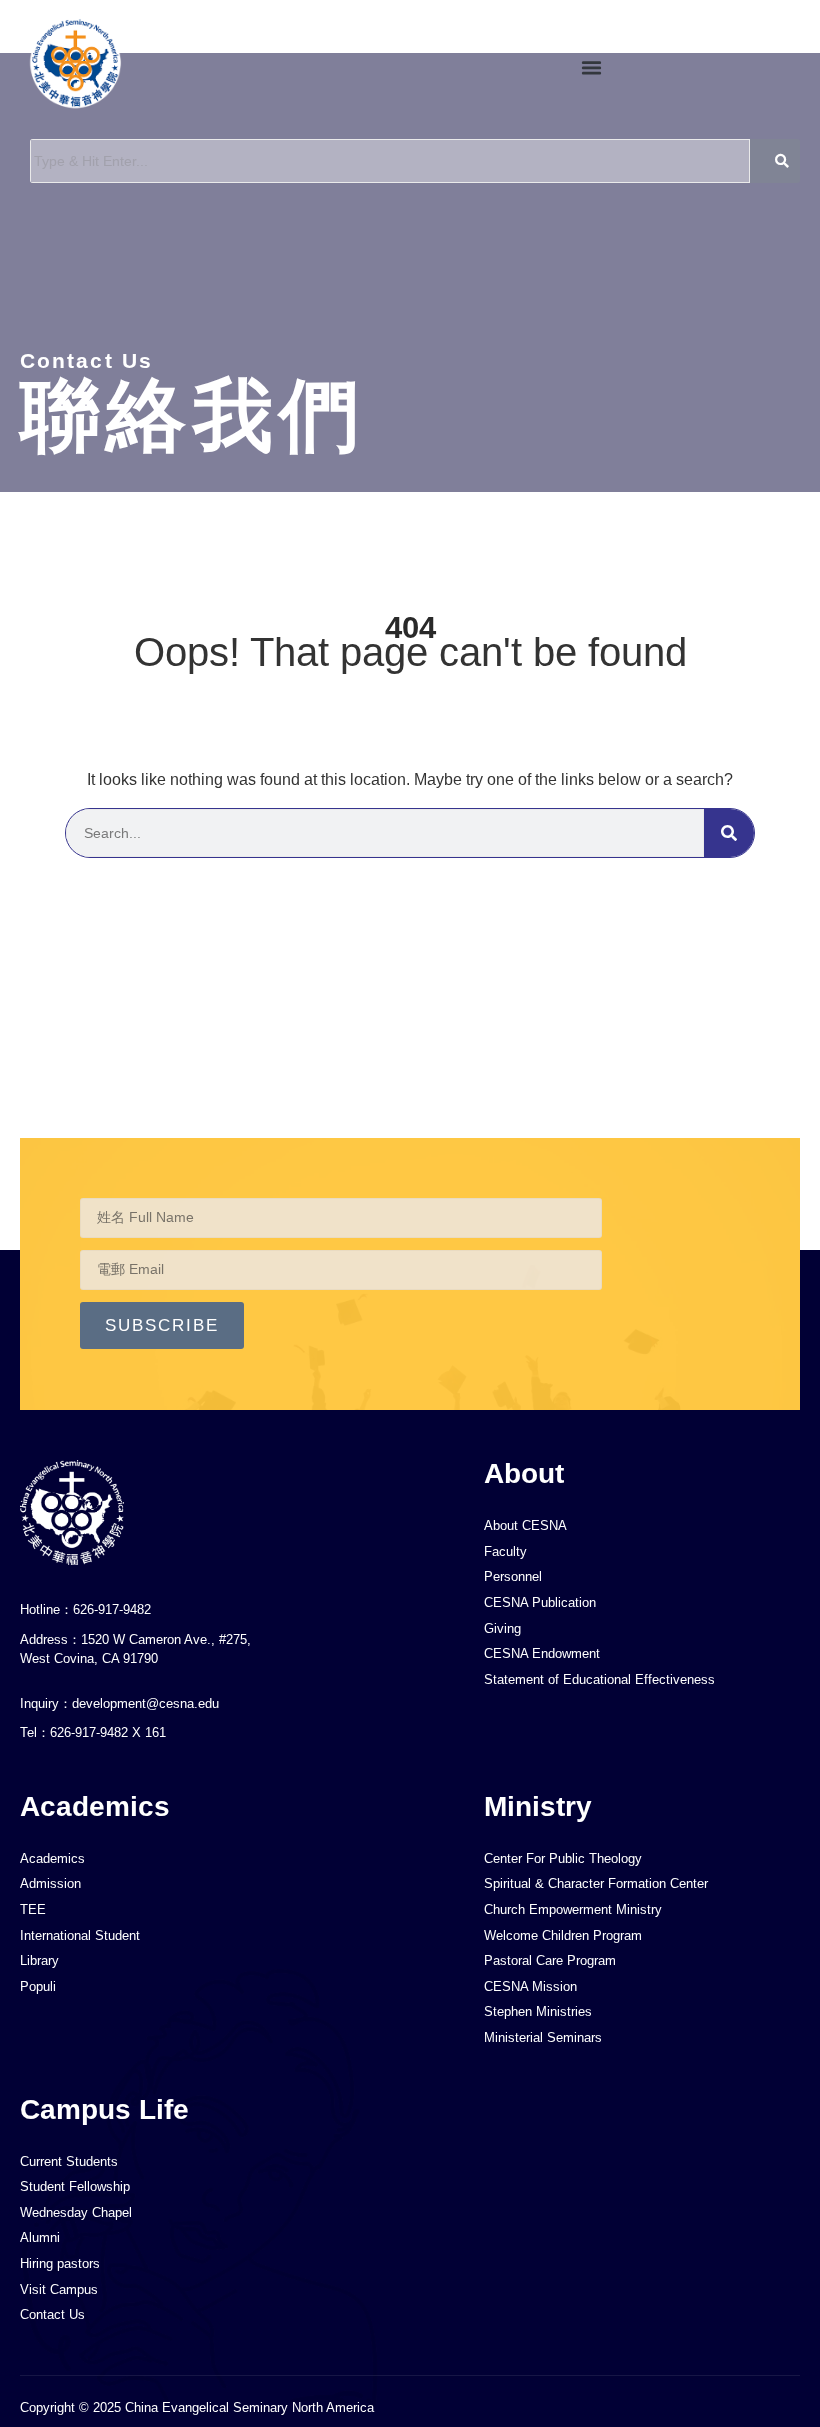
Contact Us (86, 360)
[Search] (729, 833)
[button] (591, 68)
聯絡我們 (192, 415)
